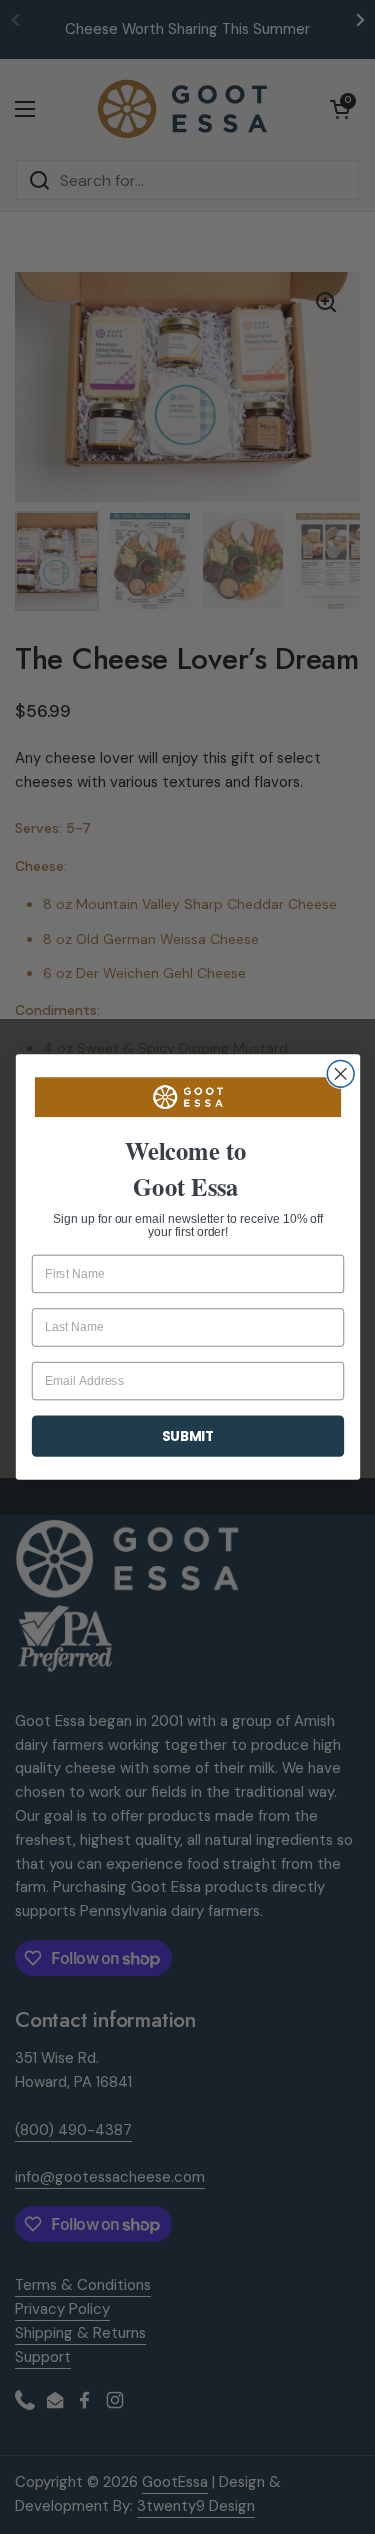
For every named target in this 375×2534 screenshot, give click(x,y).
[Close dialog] (340, 1073)
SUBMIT (187, 1435)
